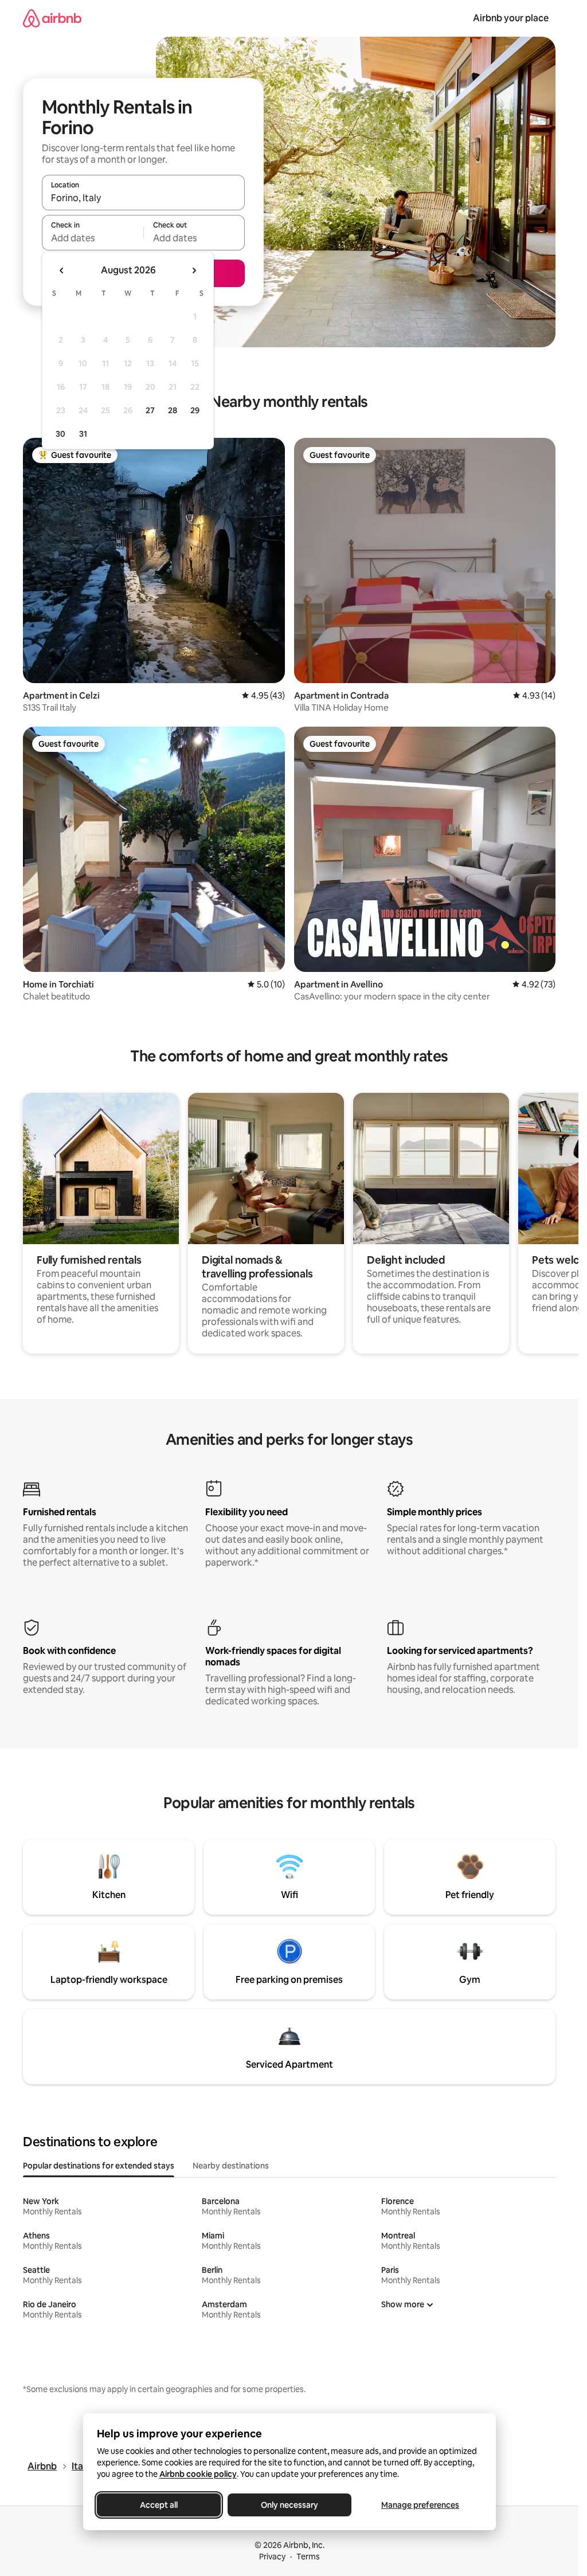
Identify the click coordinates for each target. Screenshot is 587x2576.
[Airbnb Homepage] (52, 18)
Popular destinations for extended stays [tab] (99, 2166)
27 (150, 410)
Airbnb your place (511, 18)
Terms (308, 2557)
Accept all (159, 2505)
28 (173, 410)
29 (195, 410)
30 (60, 434)
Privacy (272, 2557)
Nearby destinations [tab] (231, 2166)
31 (83, 434)
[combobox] (143, 198)
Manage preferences (420, 2505)
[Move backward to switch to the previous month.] (62, 270)
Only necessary (289, 2505)
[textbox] (93, 238)
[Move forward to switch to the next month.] (194, 270)
